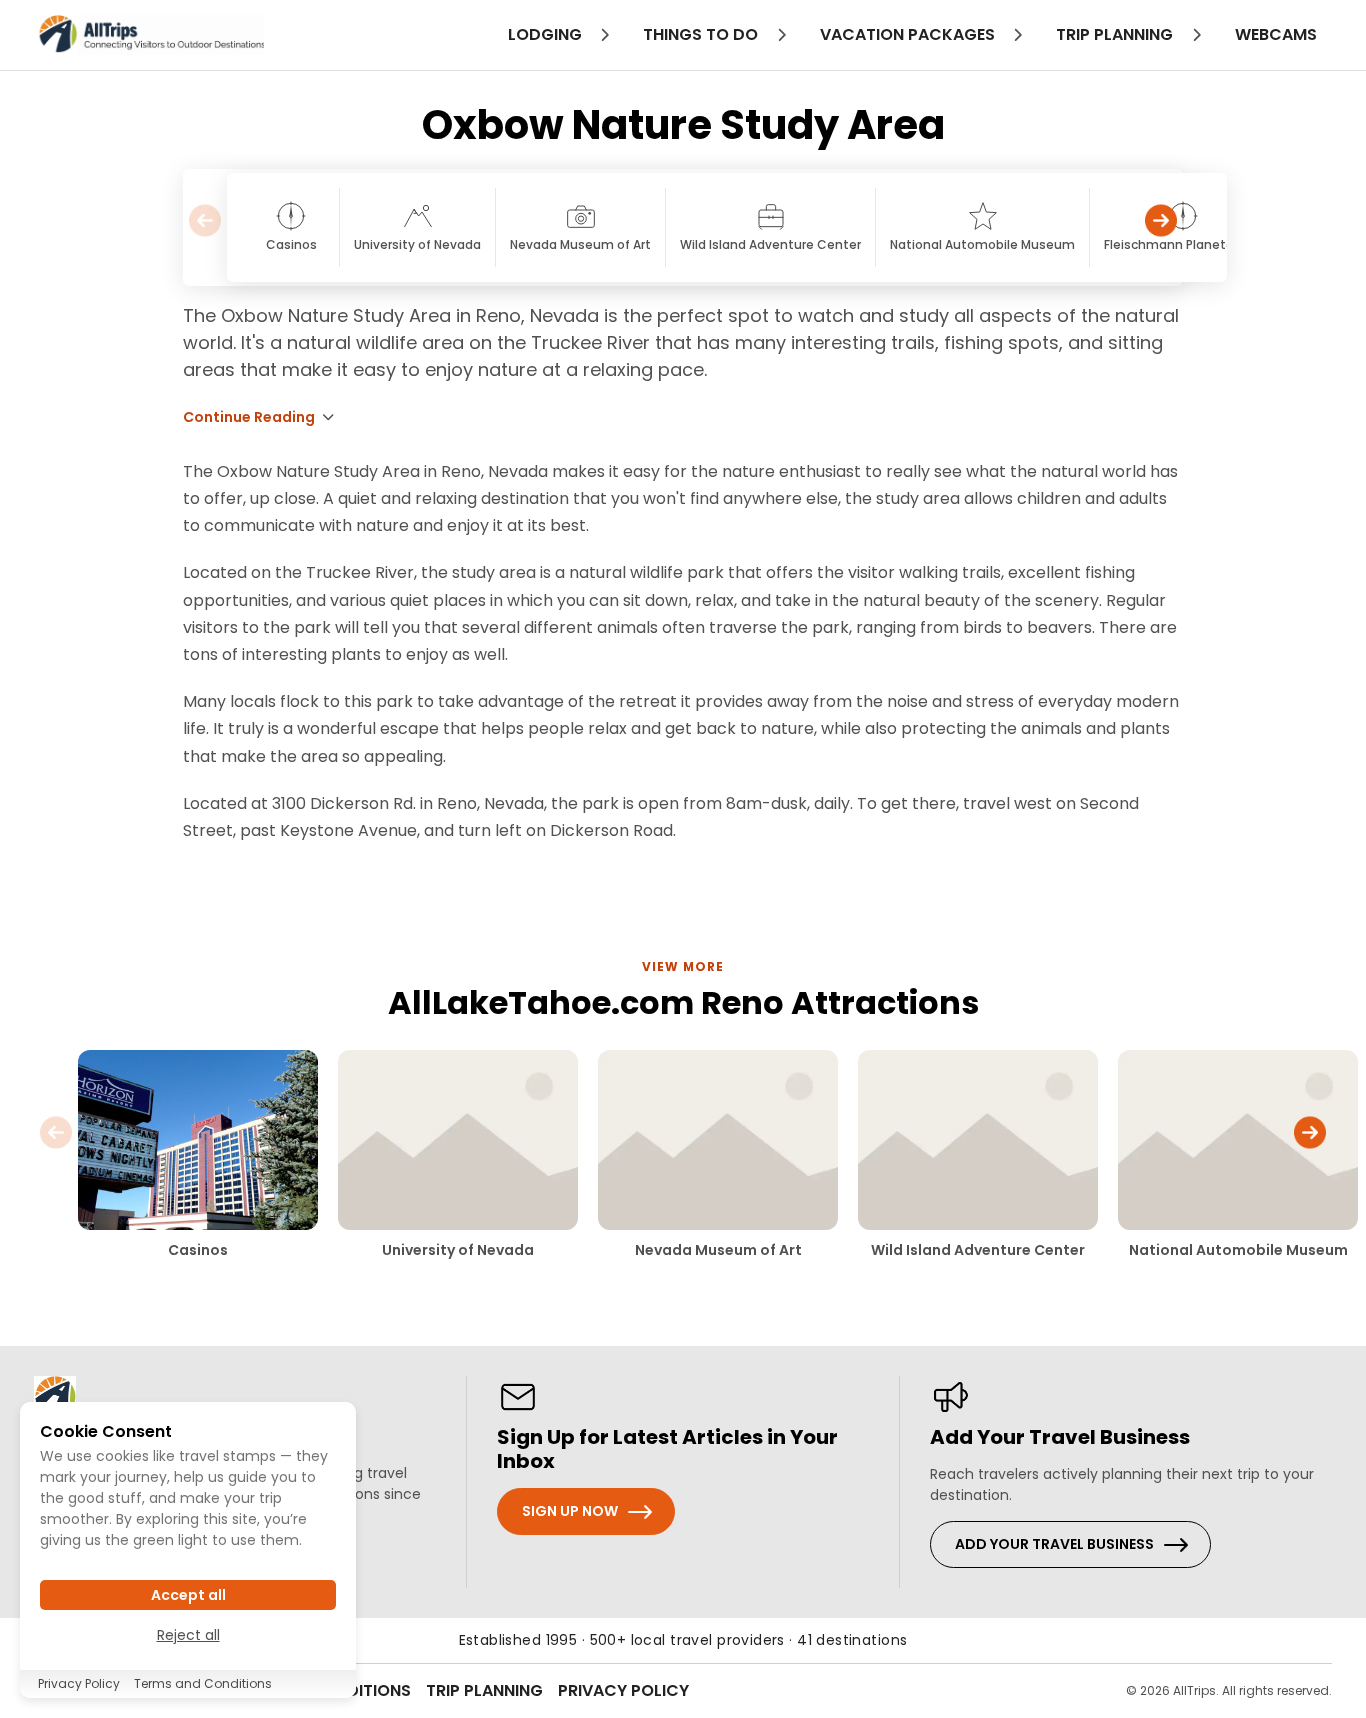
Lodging (547, 34)
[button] (1161, 227)
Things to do (702, 34)
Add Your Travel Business (1054, 1544)
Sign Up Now (570, 1511)
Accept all (188, 1595)
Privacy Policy (623, 1690)
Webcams (1276, 34)
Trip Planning (484, 1690)
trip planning (1116, 34)
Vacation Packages (909, 34)
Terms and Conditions (203, 1684)
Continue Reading (249, 417)
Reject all (188, 1635)
